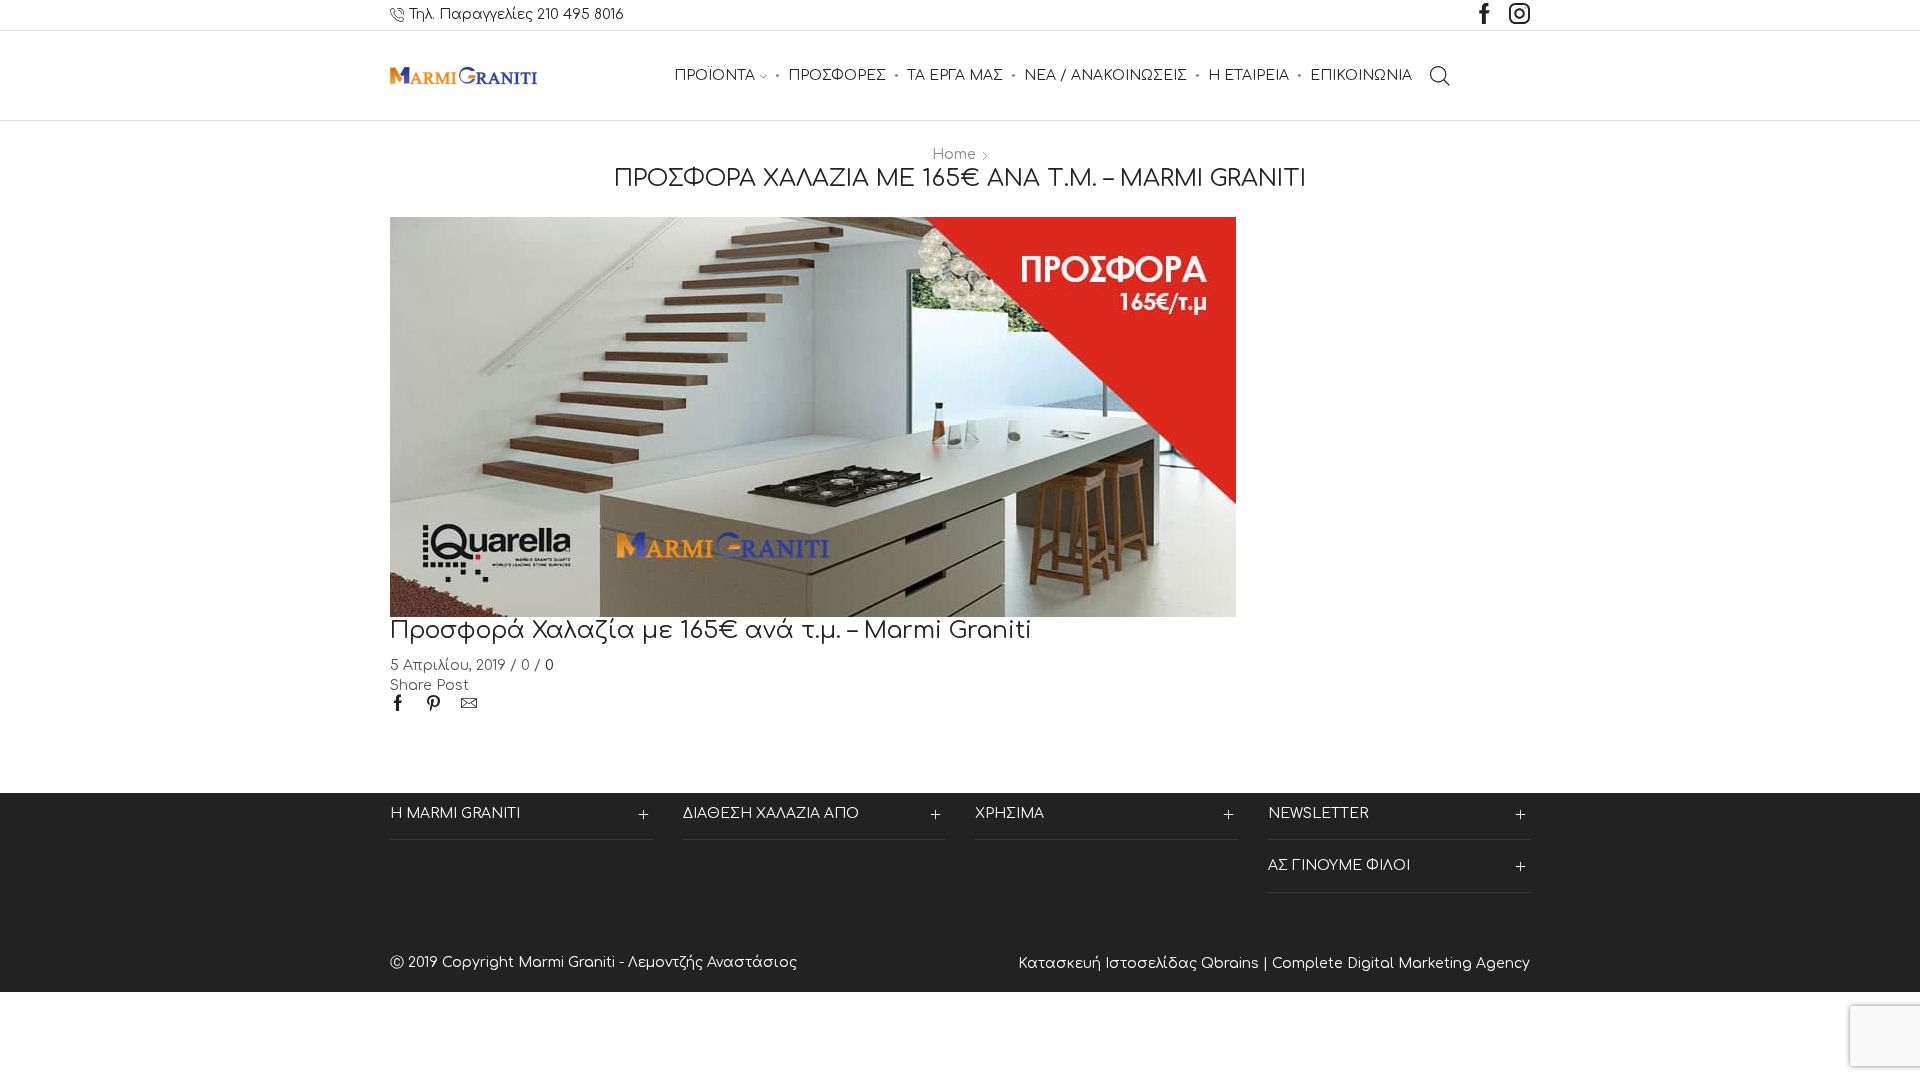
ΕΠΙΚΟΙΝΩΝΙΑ (1361, 75)
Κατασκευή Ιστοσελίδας (1109, 963)
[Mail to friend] (464, 705)
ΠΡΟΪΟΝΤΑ (714, 75)
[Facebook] (1484, 15)
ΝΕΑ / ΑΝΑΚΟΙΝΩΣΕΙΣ (1105, 75)
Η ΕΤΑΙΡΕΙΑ (1248, 75)
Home (954, 154)
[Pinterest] (433, 705)
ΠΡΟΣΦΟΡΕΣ (837, 75)
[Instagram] (1519, 15)
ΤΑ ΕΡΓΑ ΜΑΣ (955, 75)
